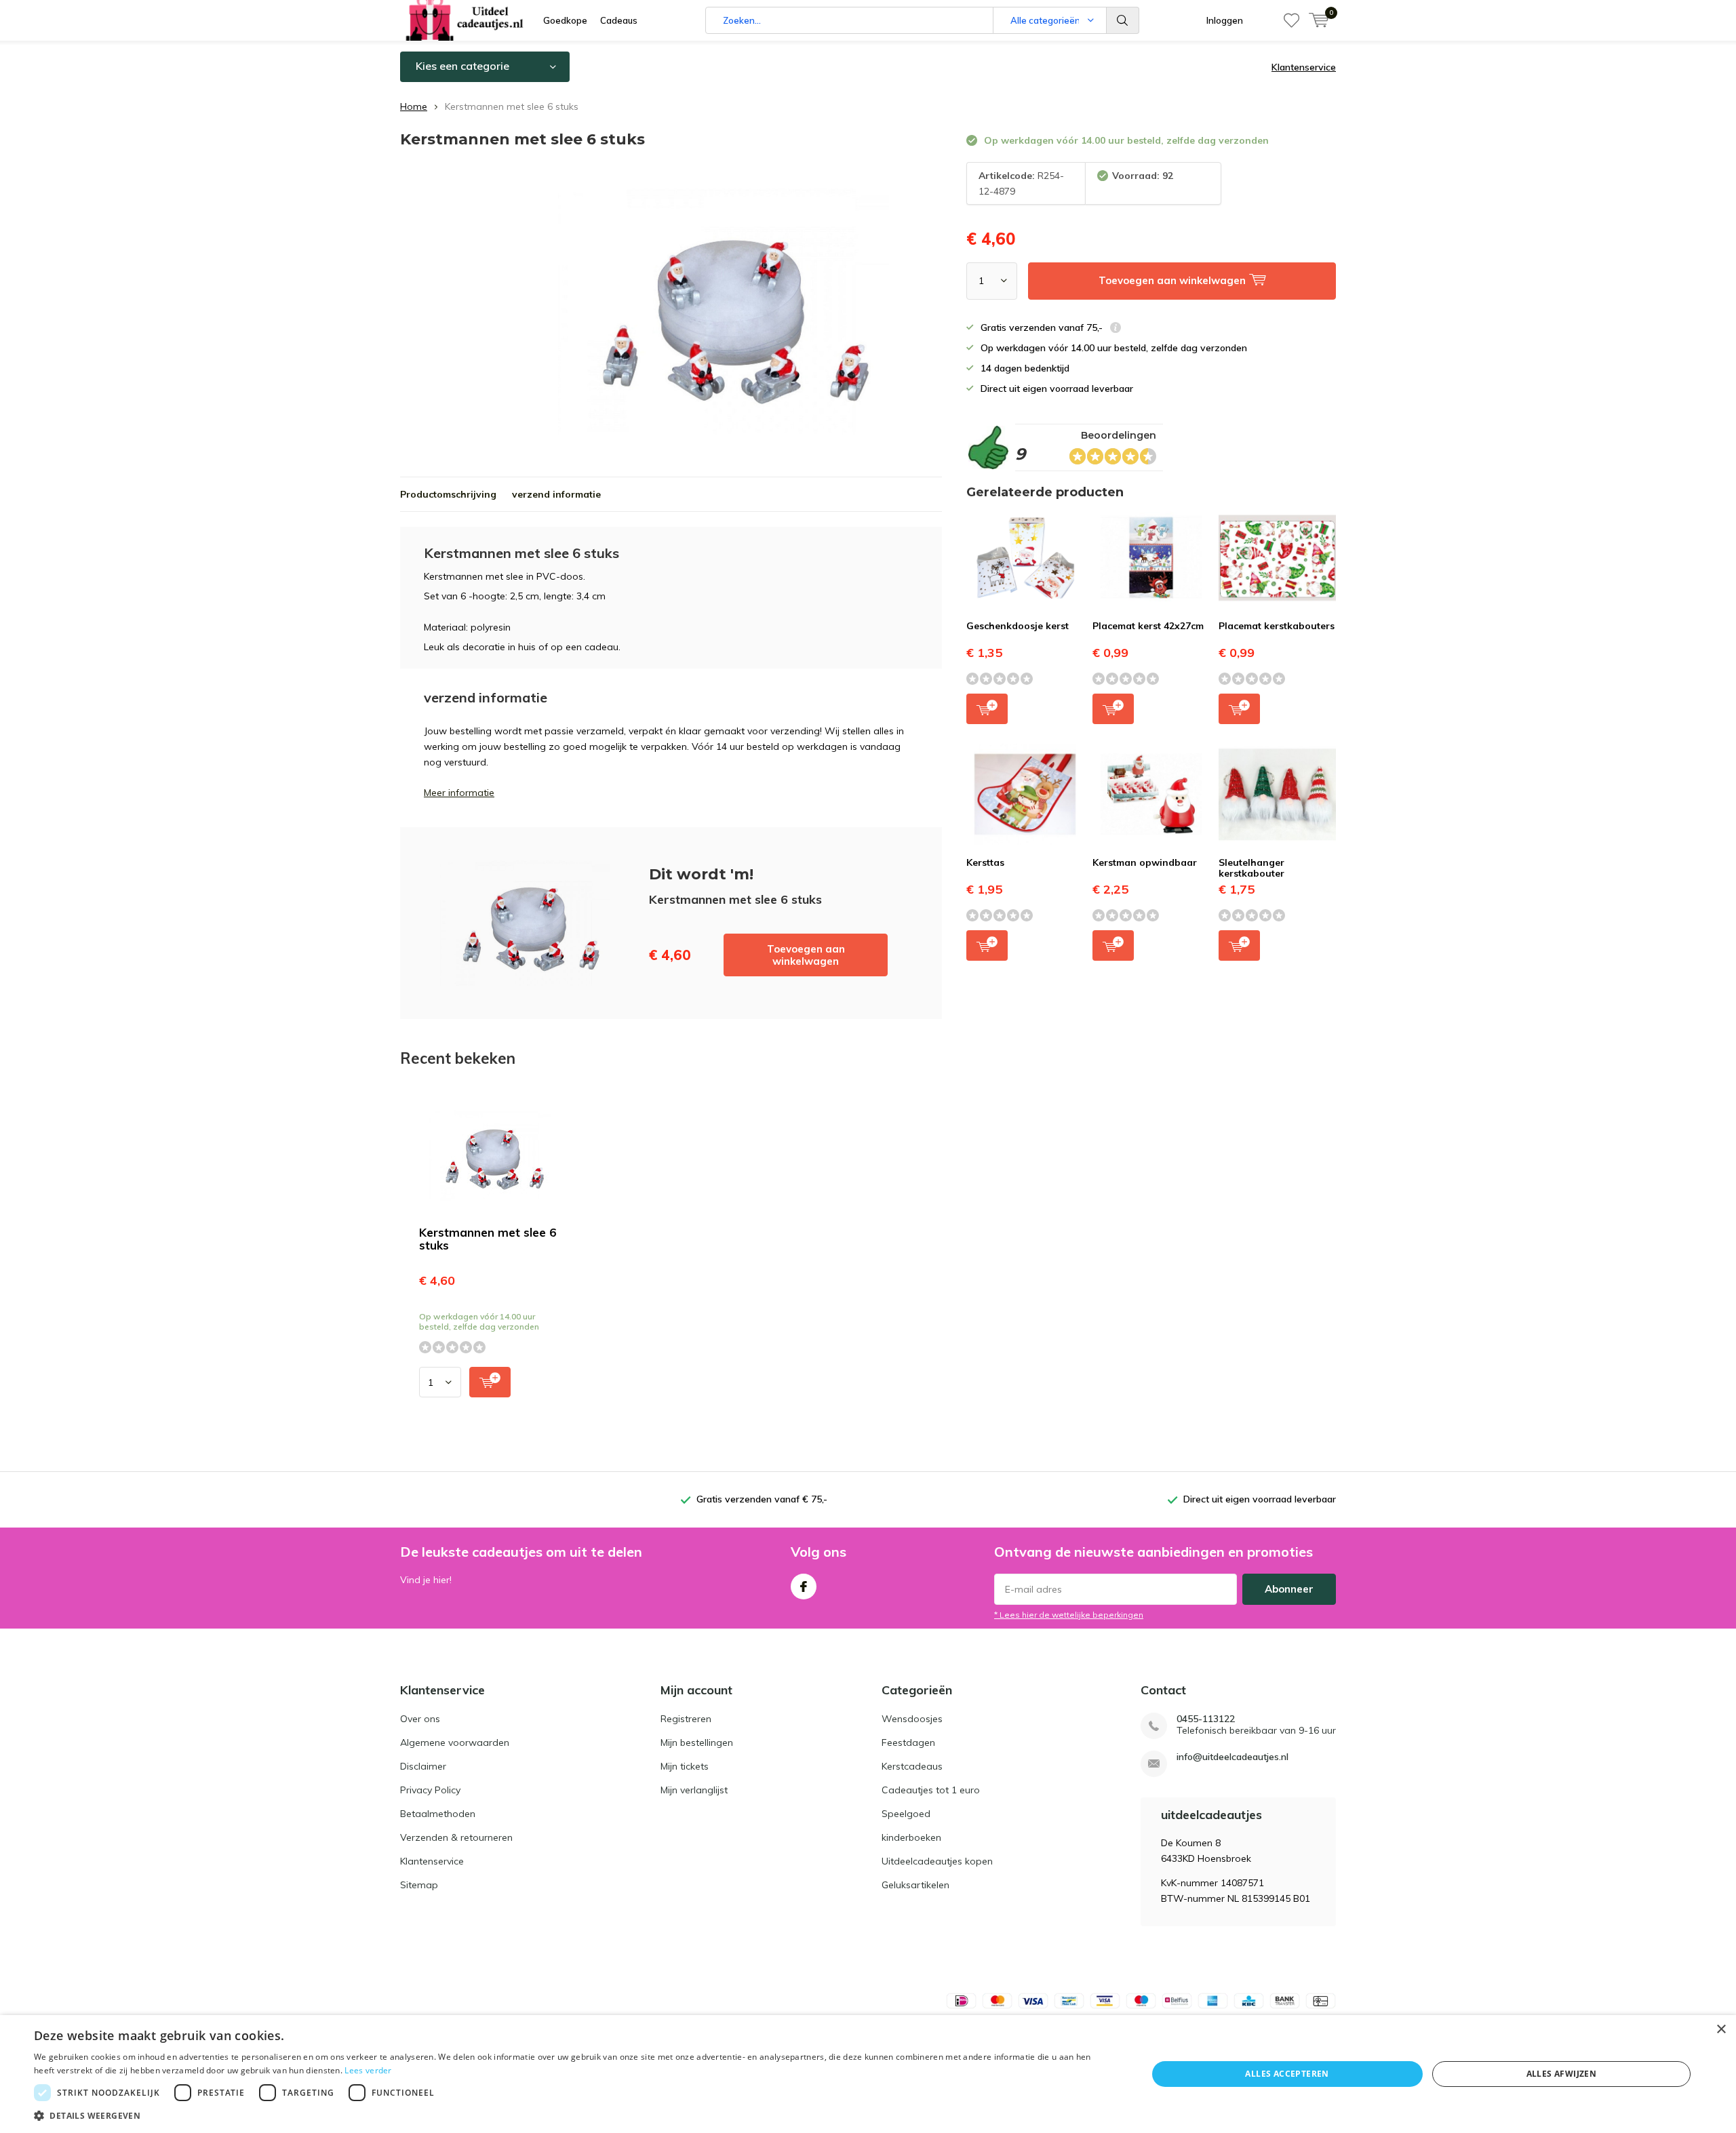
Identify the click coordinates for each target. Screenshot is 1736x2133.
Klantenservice (1304, 67)
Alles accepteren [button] (1287, 2074)
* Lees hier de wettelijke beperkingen (1069, 1615)
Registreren (686, 1719)
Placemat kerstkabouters (1277, 626)
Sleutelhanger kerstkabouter (1251, 868)
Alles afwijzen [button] (1562, 2074)
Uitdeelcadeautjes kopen (937, 1861)
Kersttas (985, 862)
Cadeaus (619, 20)
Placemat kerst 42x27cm (1148, 626)
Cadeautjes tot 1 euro (931, 1790)
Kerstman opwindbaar (1145, 862)
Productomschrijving (448, 494)
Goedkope (565, 20)
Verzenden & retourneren (456, 1837)
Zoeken (1123, 20)
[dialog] (868, 2074)
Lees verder (368, 2070)
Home (414, 106)
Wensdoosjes (912, 1719)
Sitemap (419, 1885)
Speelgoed (906, 1814)
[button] (574, 2116)
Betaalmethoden (438, 1814)
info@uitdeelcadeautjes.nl (1232, 1757)
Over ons (420, 1719)
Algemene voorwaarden (455, 1742)
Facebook (804, 1587)
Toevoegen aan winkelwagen (806, 955)
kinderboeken (911, 1837)
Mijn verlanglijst (694, 1790)
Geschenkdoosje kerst (1018, 626)
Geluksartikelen (915, 1885)
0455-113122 (1206, 1719)
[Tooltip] (1116, 329)
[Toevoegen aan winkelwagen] (490, 1382)
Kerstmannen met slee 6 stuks (488, 1239)
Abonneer (1289, 1589)
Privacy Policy (430, 1790)
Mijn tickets (685, 1766)
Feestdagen (908, 1742)
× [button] (1721, 2030)
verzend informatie (556, 494)
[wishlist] (1291, 20)
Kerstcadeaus (912, 1766)
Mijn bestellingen (697, 1742)
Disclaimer (423, 1766)
